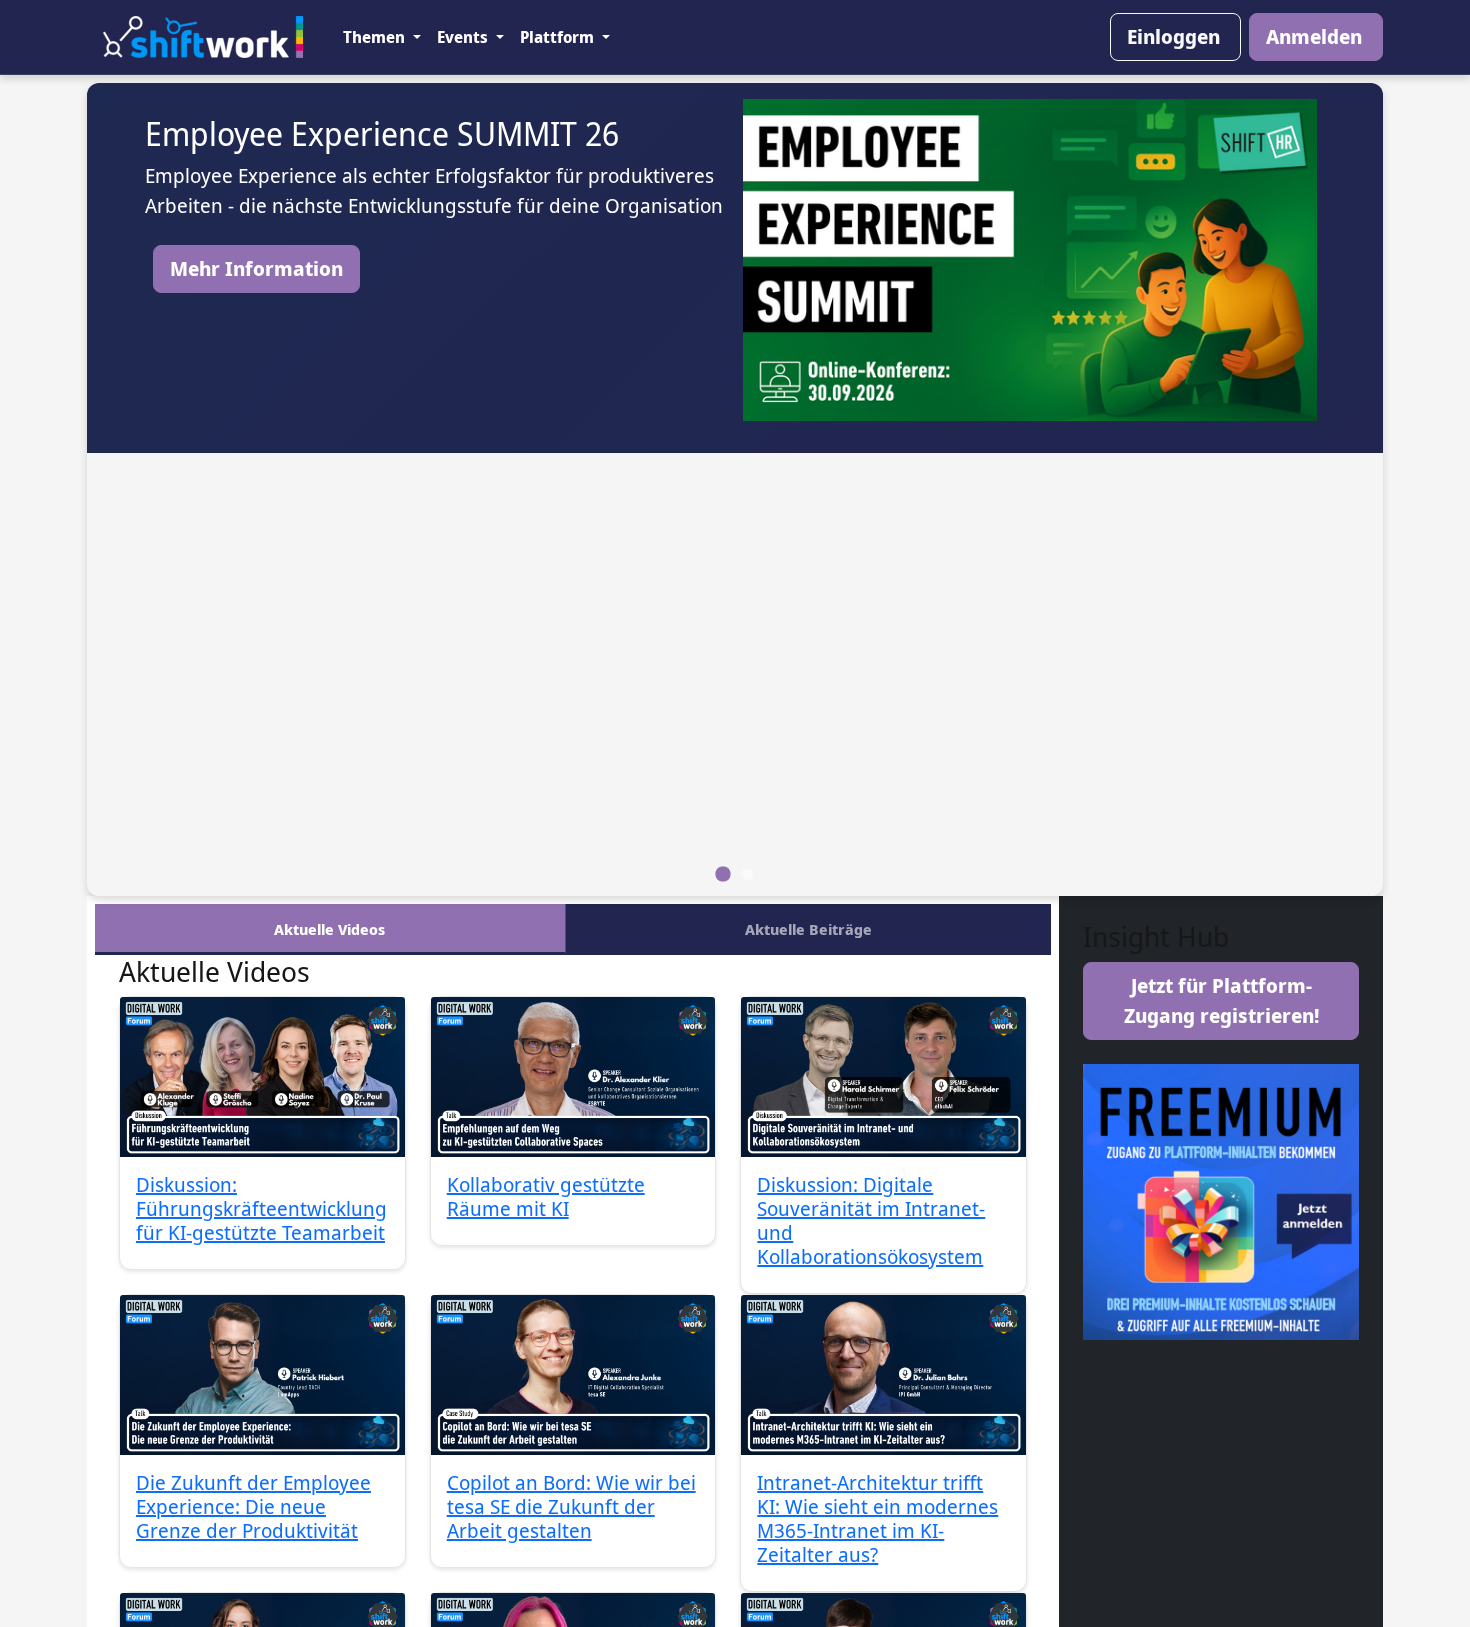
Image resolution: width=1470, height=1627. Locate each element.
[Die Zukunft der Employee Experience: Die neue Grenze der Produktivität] (262, 1375)
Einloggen (1173, 36)
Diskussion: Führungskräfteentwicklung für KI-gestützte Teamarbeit (261, 1208)
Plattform (559, 37)
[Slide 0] (723, 874)
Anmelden (1314, 36)
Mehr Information (256, 268)
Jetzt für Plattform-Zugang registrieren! (1221, 1000)
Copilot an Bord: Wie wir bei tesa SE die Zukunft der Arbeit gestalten (571, 1506)
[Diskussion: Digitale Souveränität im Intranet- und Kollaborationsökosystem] (883, 1077)
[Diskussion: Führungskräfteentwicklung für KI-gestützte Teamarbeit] (262, 1077)
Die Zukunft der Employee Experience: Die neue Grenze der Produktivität (253, 1506)
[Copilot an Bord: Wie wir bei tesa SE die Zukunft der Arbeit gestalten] (573, 1375)
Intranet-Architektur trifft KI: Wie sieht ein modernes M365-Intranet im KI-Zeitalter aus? (877, 1518)
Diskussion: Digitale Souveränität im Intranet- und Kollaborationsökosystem (871, 1220)
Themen (376, 37)
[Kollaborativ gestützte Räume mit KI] (573, 1077)
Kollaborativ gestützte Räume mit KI (546, 1196)
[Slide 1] (747, 874)
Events (464, 37)
